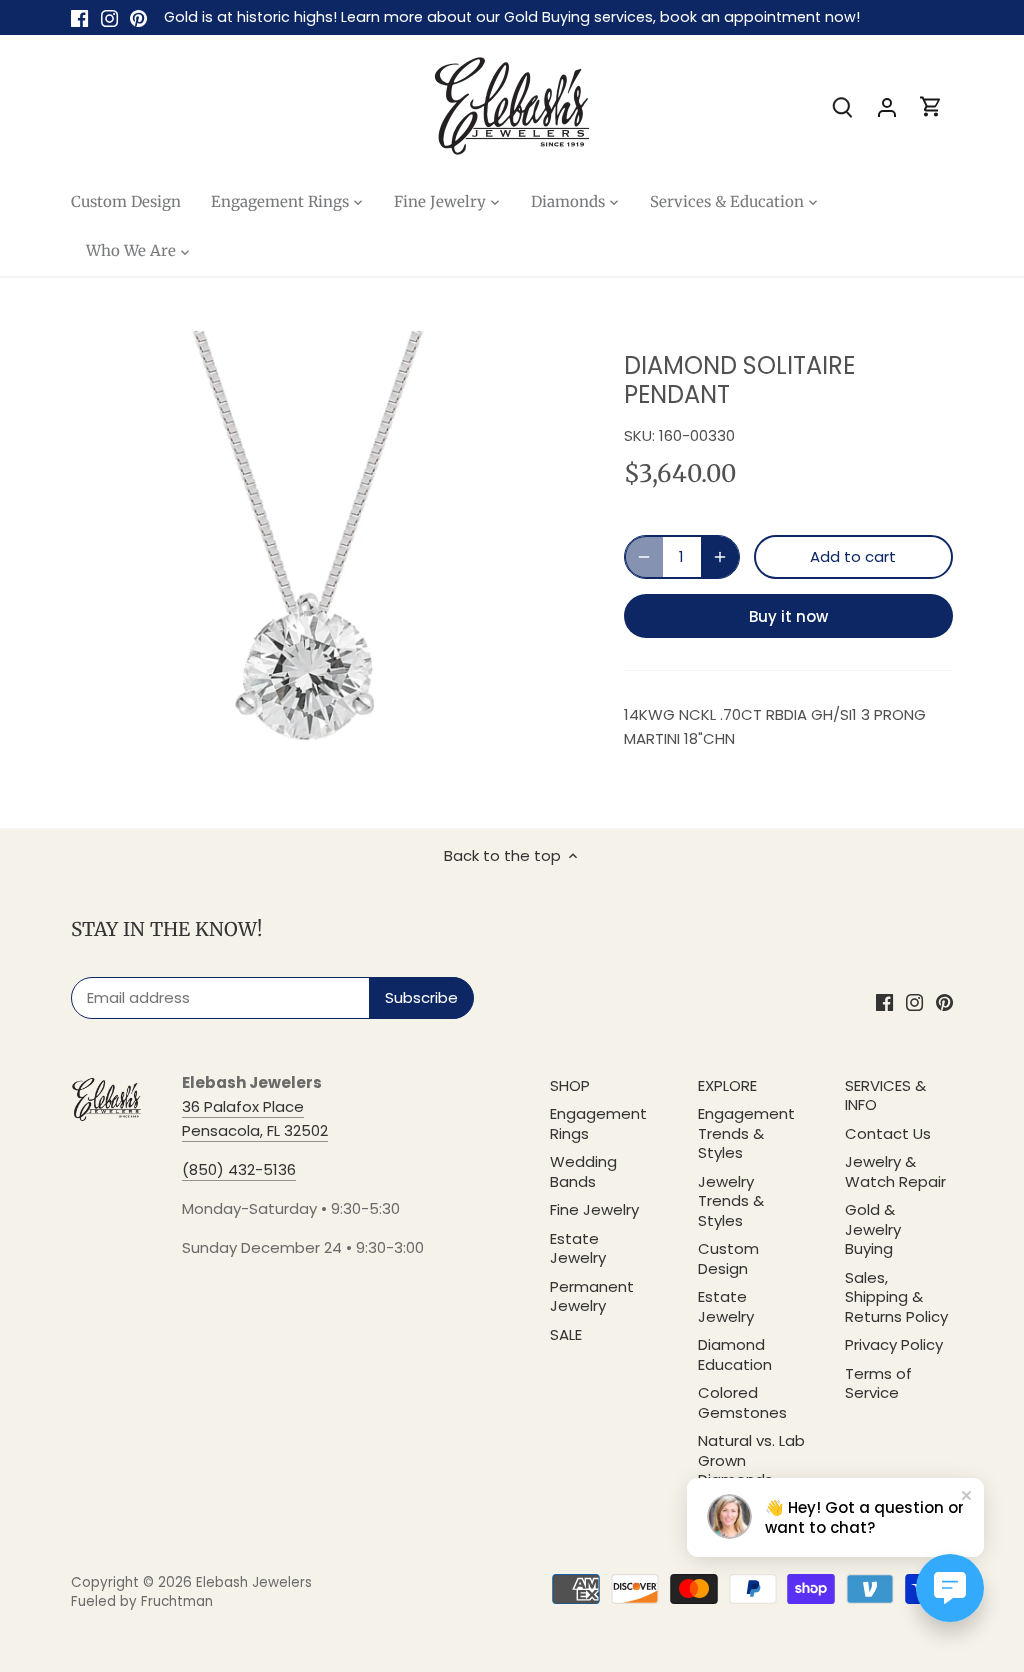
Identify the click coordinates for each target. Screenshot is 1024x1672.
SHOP (570, 1085)
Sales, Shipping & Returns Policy (896, 1297)
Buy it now (788, 616)
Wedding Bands (583, 1171)
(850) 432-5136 (239, 1169)
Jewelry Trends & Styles (731, 1201)
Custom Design (728, 1258)
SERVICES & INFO (885, 1095)
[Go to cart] (931, 106)
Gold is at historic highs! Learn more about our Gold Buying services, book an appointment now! (512, 17)
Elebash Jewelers (254, 1582)
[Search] (843, 106)
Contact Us (888, 1133)
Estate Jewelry (578, 1248)
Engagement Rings (598, 1123)
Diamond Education (735, 1354)
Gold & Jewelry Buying (873, 1229)
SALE (566, 1334)
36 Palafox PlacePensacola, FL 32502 (255, 1118)
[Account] (887, 106)
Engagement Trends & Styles (746, 1133)
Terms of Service (878, 1383)
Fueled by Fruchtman (142, 1601)
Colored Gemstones (742, 1402)
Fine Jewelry (594, 1209)
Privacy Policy (894, 1344)
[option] (323, 551)
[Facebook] (79, 17)
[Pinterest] (138, 17)
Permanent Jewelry (592, 1296)
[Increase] (720, 557)
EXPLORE (727, 1085)
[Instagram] (109, 17)
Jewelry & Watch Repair (895, 1171)
